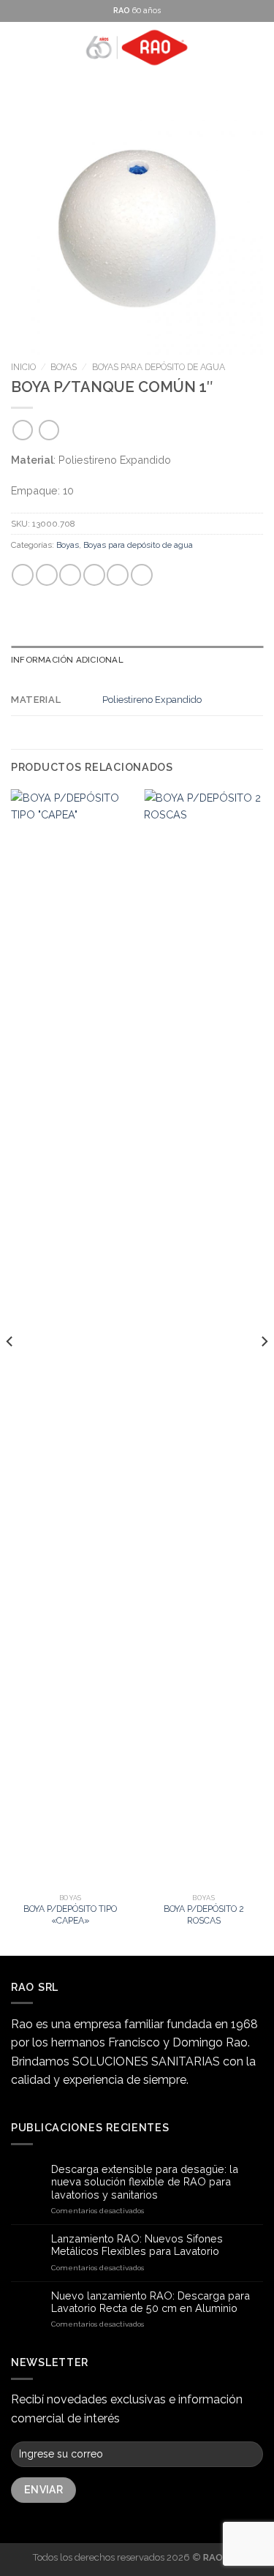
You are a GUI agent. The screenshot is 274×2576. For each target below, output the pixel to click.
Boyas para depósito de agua (159, 367)
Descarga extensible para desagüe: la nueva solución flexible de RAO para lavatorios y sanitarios (145, 2182)
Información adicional (67, 660)
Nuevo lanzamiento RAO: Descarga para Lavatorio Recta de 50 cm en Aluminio (151, 2302)
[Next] (264, 1371)
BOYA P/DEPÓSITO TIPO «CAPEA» (70, 1914)
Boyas (64, 367)
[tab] (137, 660)
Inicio (23, 367)
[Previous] (10, 1371)
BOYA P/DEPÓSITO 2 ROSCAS (204, 1914)
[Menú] (19, 48)
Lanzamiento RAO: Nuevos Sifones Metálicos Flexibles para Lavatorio (137, 2245)
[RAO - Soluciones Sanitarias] (137, 48)
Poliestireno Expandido (152, 700)
